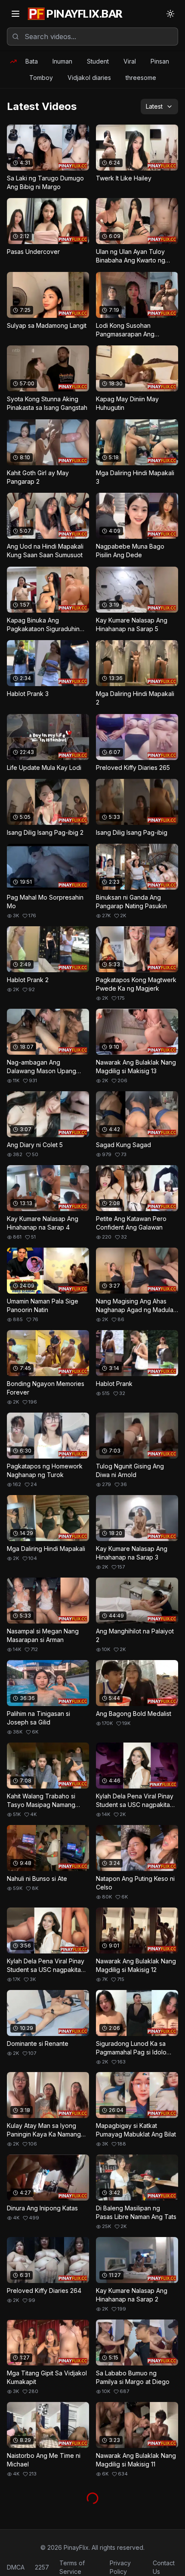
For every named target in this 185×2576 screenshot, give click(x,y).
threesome (141, 78)
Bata (32, 61)
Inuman (62, 61)
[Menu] (15, 14)
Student (98, 61)
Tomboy (41, 78)
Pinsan (160, 61)
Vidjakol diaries (89, 78)
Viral (130, 61)
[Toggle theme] (170, 14)
